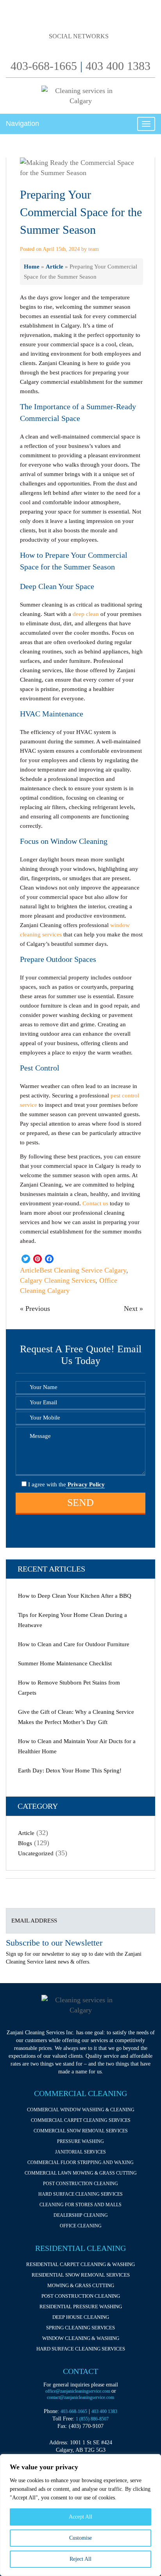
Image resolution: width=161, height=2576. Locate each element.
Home (32, 266)
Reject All (80, 2559)
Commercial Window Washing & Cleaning (81, 2110)
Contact (80, 2371)
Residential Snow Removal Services (81, 2275)
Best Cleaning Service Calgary (83, 1270)
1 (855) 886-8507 (92, 2419)
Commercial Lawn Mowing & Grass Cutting (81, 2173)
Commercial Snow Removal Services (81, 2131)
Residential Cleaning (80, 2248)
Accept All (80, 2517)
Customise (80, 2538)
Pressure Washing (80, 2141)
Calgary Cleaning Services (58, 1280)
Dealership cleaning (81, 2215)
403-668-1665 (44, 66)
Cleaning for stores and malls (80, 2205)
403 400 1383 (118, 66)
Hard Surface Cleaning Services (80, 2194)
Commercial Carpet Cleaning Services (81, 2120)
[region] (80, 2515)
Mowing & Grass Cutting (81, 2285)
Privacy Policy (85, 1484)
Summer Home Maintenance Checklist (65, 1663)
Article (55, 266)
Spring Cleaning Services (80, 2328)
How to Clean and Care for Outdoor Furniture (74, 1644)
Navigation (22, 124)
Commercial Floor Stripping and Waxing (80, 2162)
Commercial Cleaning (80, 2093)
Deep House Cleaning (81, 2317)
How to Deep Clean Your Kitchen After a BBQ (75, 1596)
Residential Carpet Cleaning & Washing (80, 2264)
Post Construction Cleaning (80, 2184)
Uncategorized (36, 1853)
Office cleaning (81, 2226)
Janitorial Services (80, 2152)
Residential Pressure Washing (81, 2307)
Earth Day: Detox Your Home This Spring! (70, 1770)
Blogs (25, 1843)
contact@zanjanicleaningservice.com (80, 2397)
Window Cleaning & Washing (81, 2338)
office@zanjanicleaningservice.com (78, 2391)
